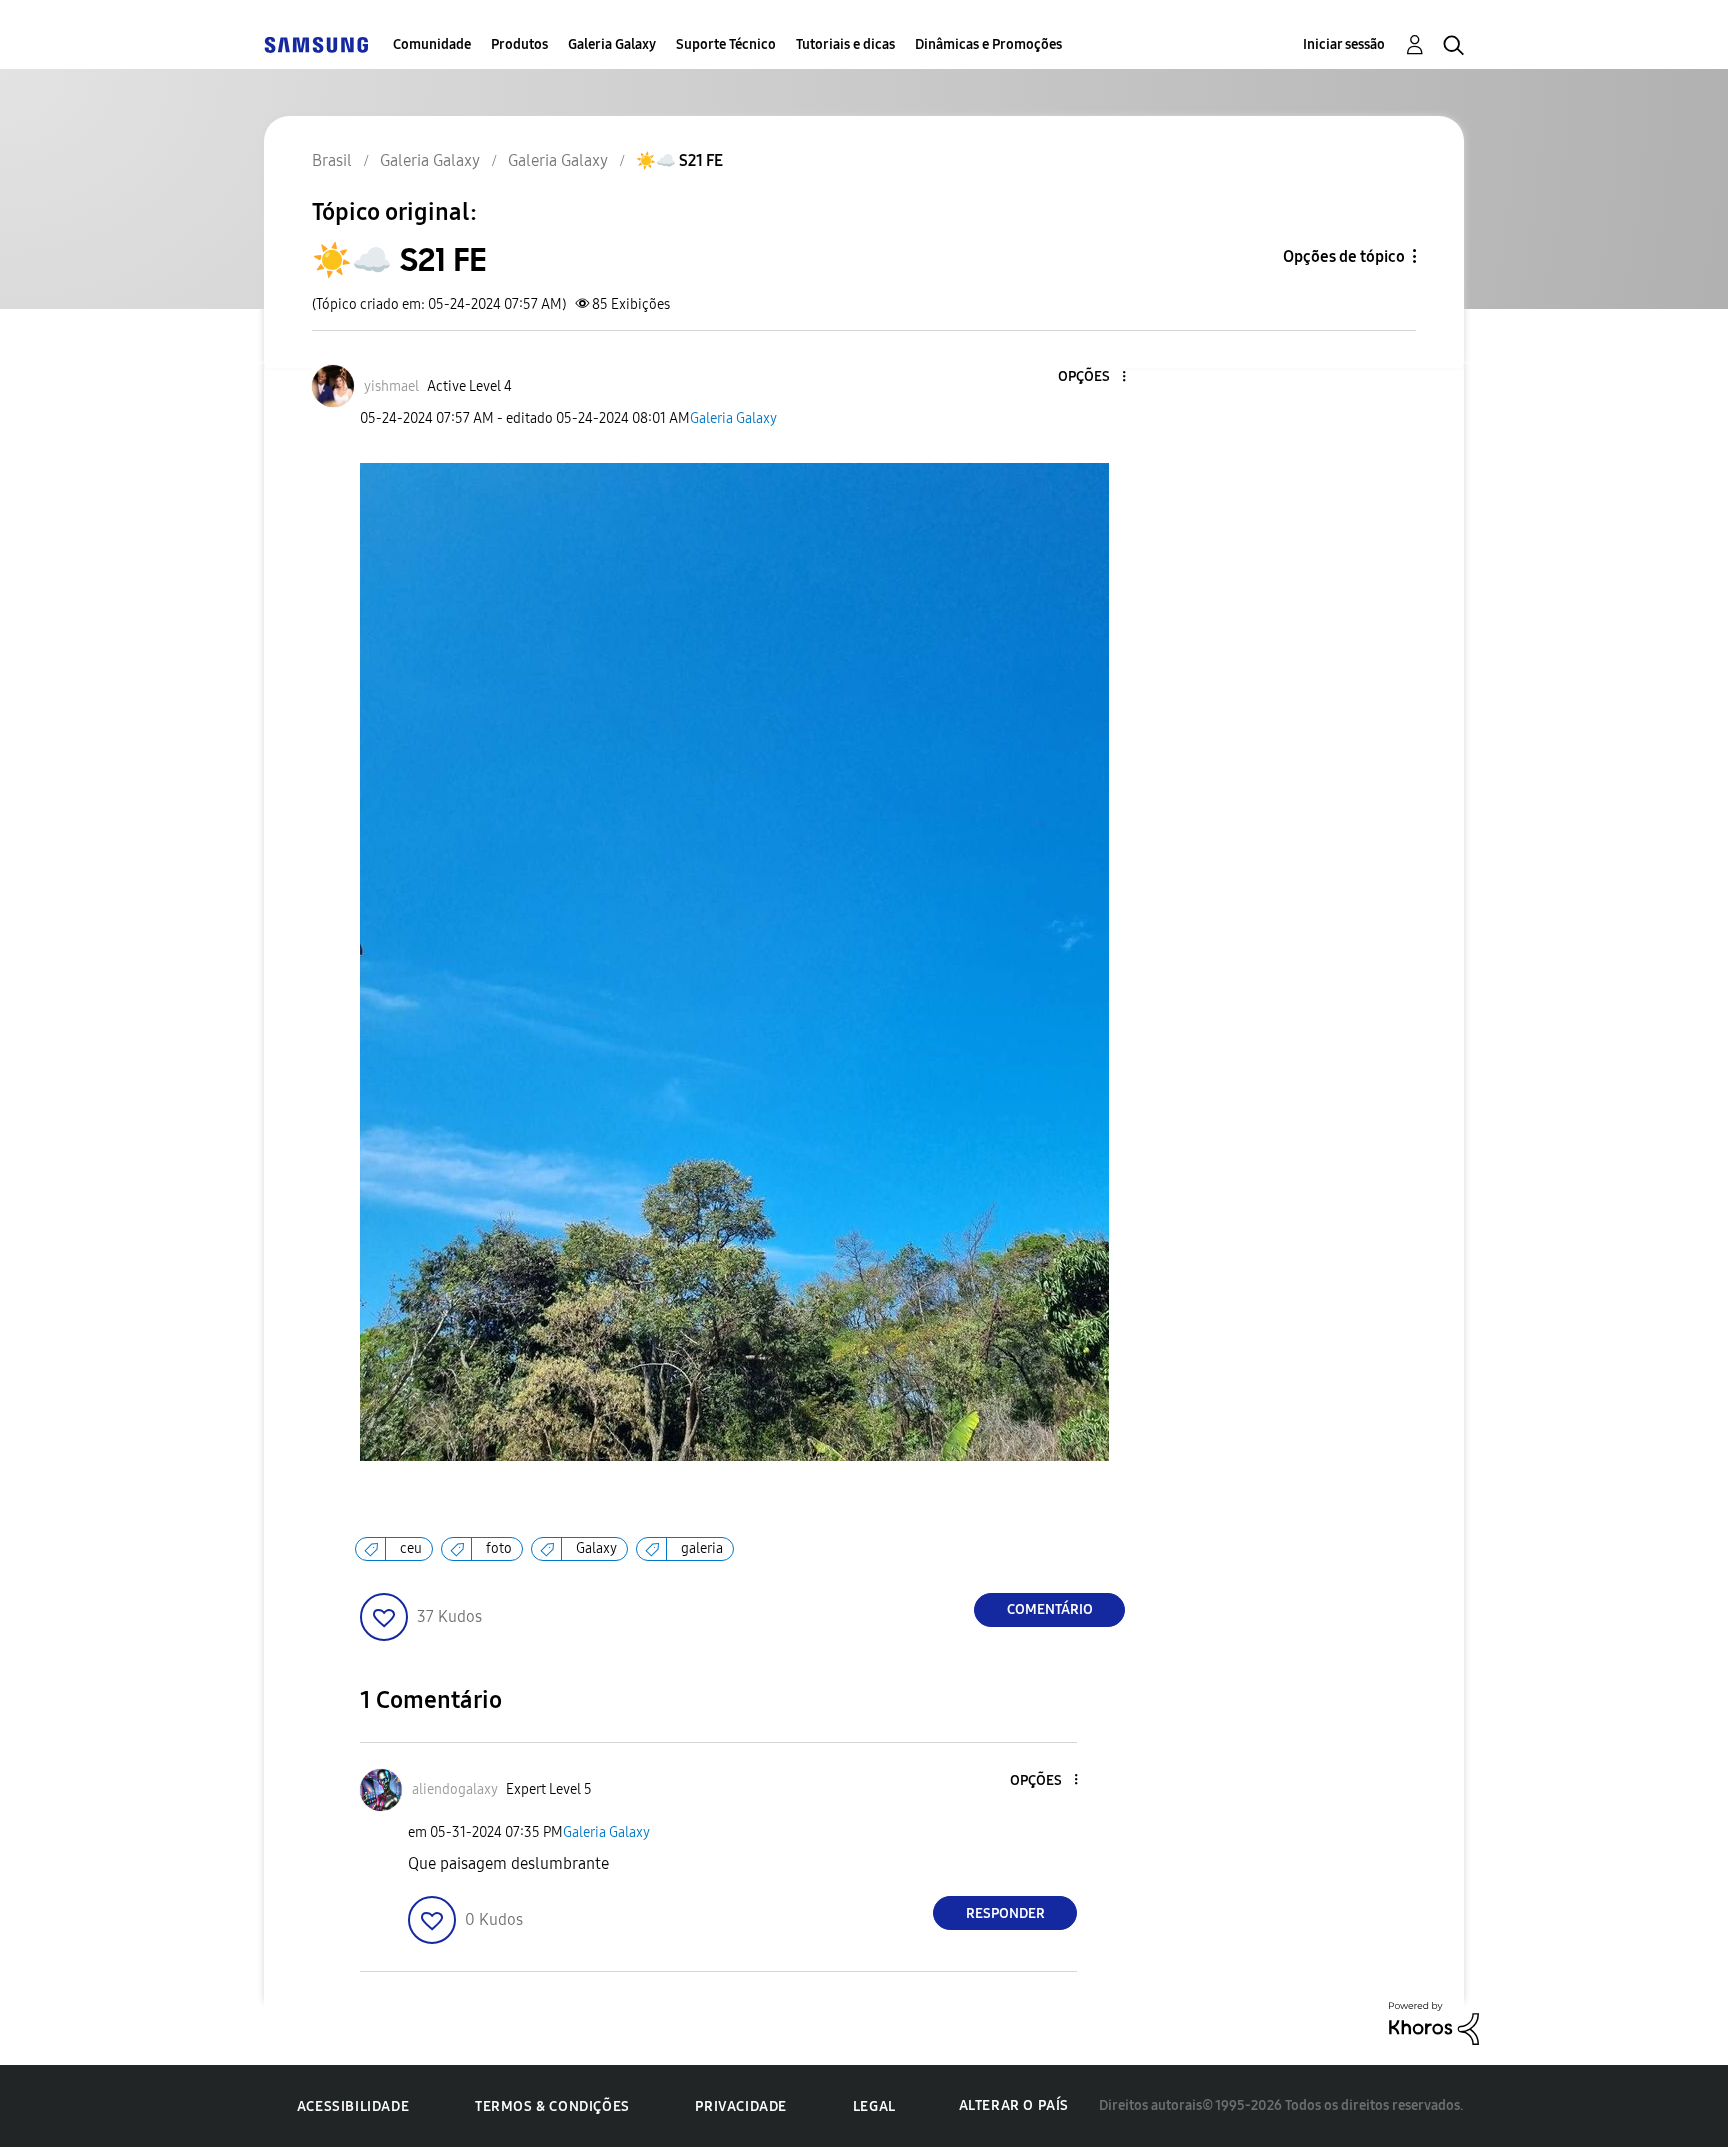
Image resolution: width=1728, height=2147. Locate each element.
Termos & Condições (552, 2106)
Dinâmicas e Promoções (988, 44)
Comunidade (432, 44)
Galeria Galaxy (612, 44)
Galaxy (596, 1548)
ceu (411, 1548)
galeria (702, 1548)
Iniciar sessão (1344, 44)
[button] (1091, 377)
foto (499, 1548)
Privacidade (741, 2106)
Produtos (519, 44)
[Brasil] (316, 44)
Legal (874, 2106)
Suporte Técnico (726, 44)
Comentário (1050, 1609)
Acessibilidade (353, 2106)
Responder (1005, 1913)
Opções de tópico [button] (1344, 256)
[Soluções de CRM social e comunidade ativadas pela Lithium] (1434, 2022)
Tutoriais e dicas (845, 44)
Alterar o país (1014, 2105)
